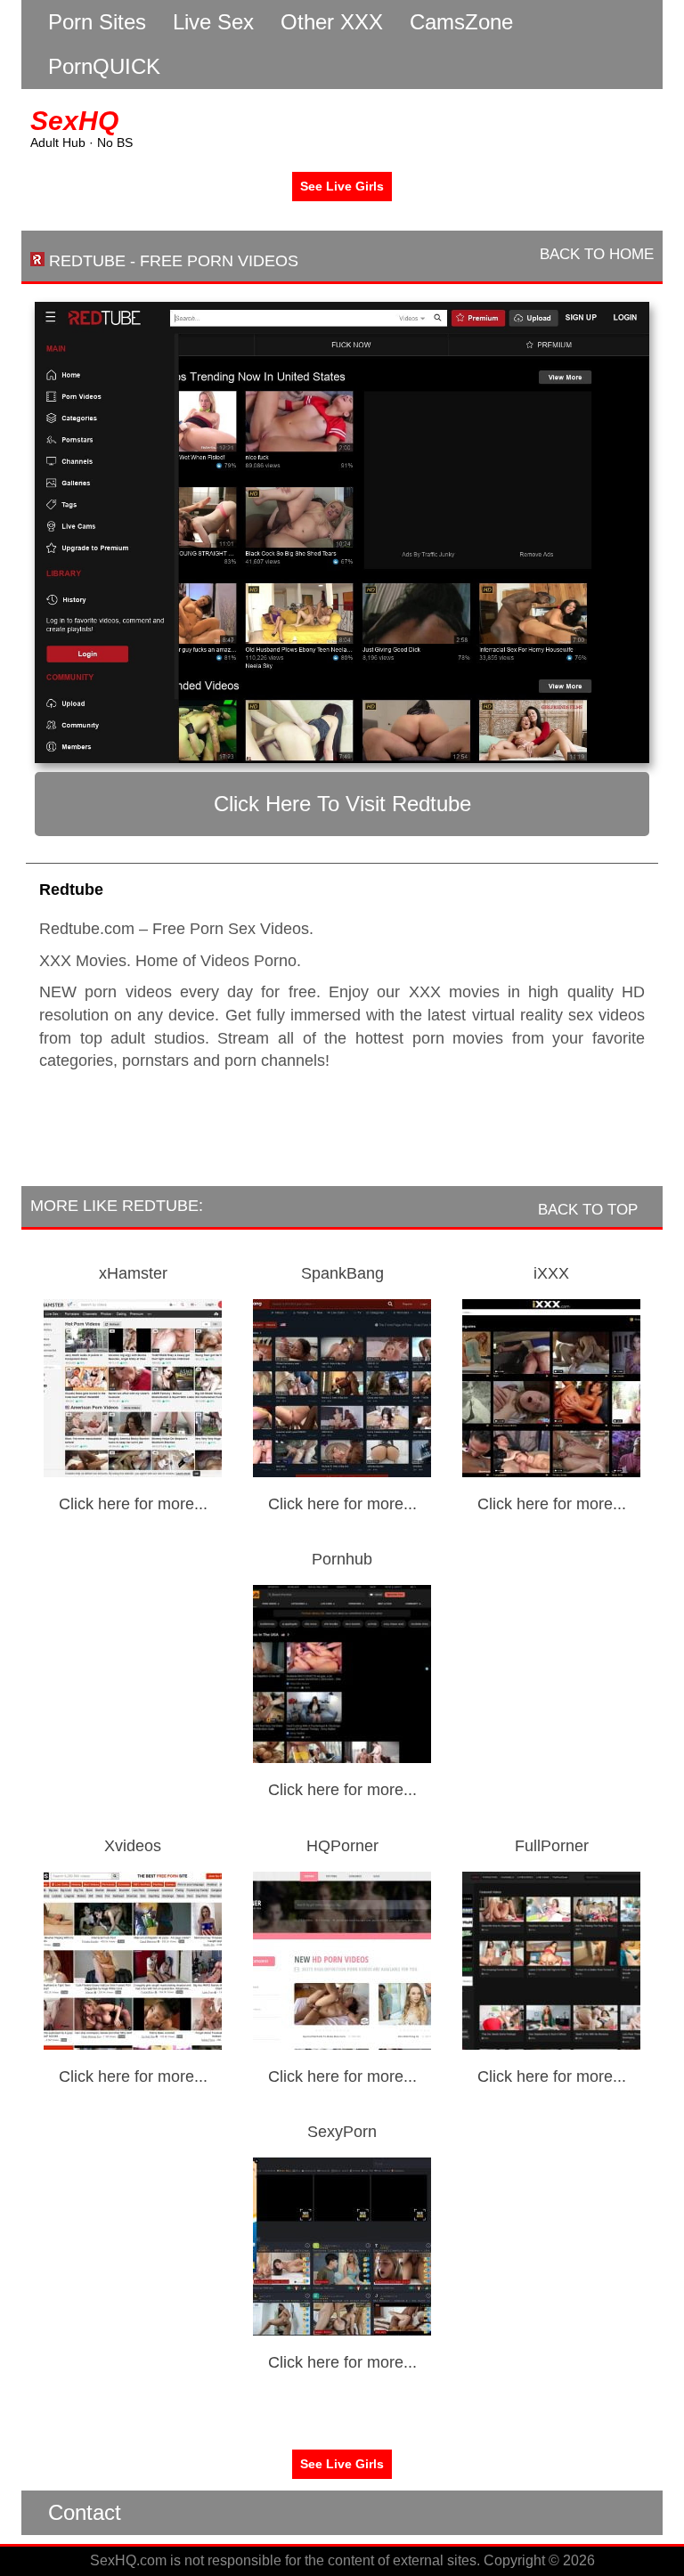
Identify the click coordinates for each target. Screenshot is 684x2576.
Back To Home (594, 254)
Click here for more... (133, 1504)
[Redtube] (342, 532)
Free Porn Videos (219, 261)
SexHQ (74, 121)
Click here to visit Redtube (342, 804)
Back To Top (590, 1210)
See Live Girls (342, 186)
